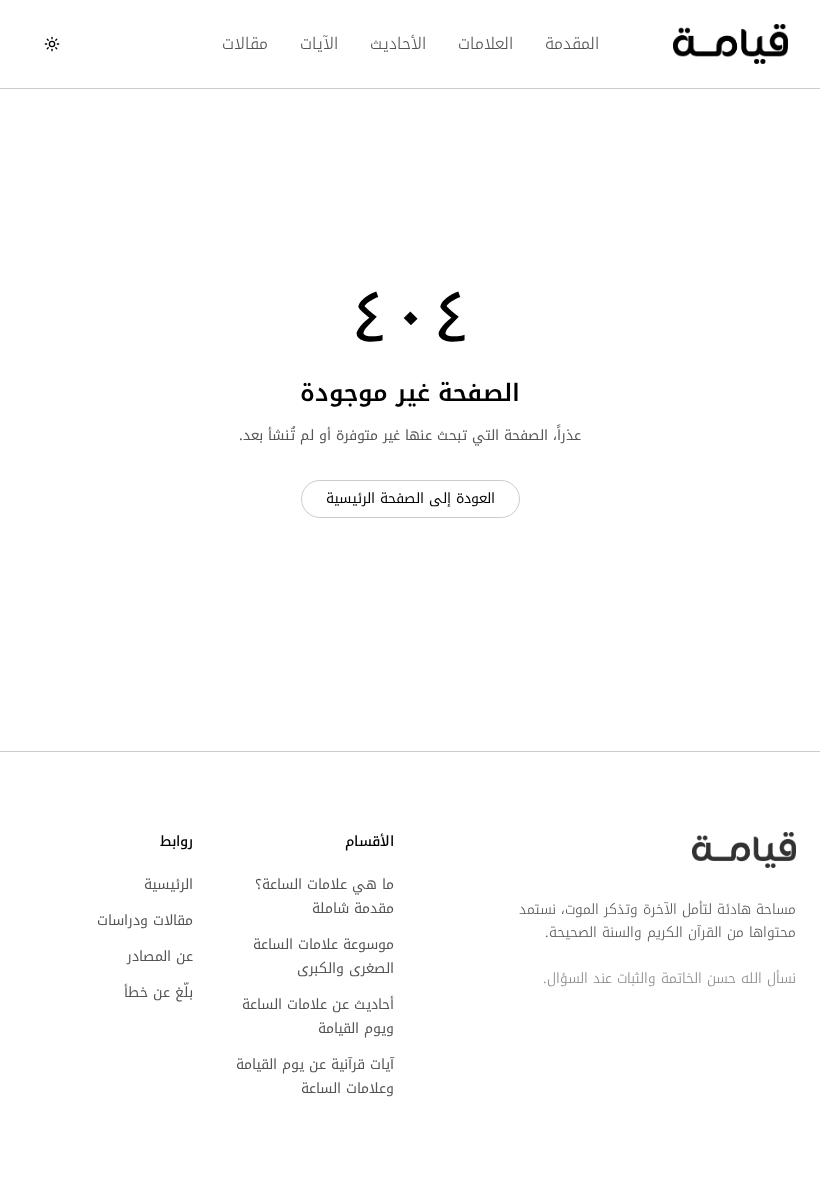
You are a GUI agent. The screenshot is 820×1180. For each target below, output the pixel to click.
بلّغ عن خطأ (158, 992)
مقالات (245, 44)
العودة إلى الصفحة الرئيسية (410, 498)
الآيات (319, 44)
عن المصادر (160, 956)
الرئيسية (168, 884)
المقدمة (572, 44)
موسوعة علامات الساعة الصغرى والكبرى (323, 956)
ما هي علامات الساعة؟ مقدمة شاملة (324, 896)
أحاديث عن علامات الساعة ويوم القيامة (318, 1016)
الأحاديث (398, 44)
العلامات (485, 44)
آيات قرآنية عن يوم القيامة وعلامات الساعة (315, 1076)
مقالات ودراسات (145, 920)
